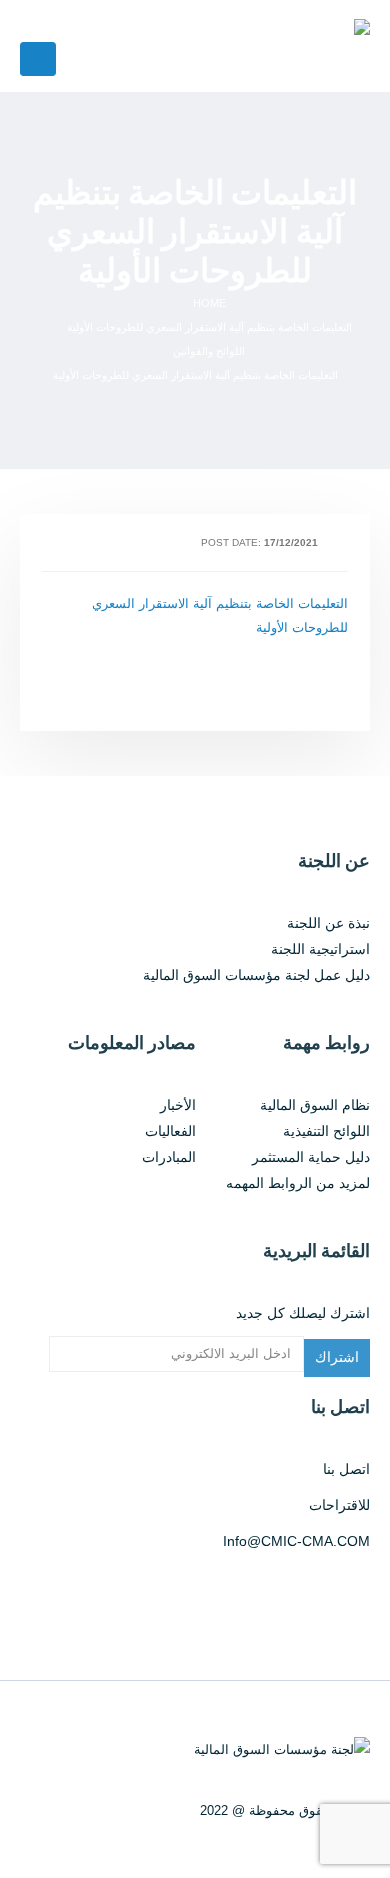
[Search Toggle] (45, 21)
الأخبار (178, 1105)
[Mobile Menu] (38, 59)
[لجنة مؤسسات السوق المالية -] (231, 46)
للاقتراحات (339, 1505)
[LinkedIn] (299, 1591)
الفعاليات (170, 1131)
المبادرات (169, 1157)
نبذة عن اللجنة (328, 923)
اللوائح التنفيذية (326, 1131)
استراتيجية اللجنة (320, 949)
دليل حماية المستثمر (311, 1157)
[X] (351, 1591)
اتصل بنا (346, 1469)
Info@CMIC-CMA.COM (296, 1541)
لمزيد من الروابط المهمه (298, 1183)
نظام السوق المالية (315, 1105)
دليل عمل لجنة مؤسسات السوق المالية (256, 975)
